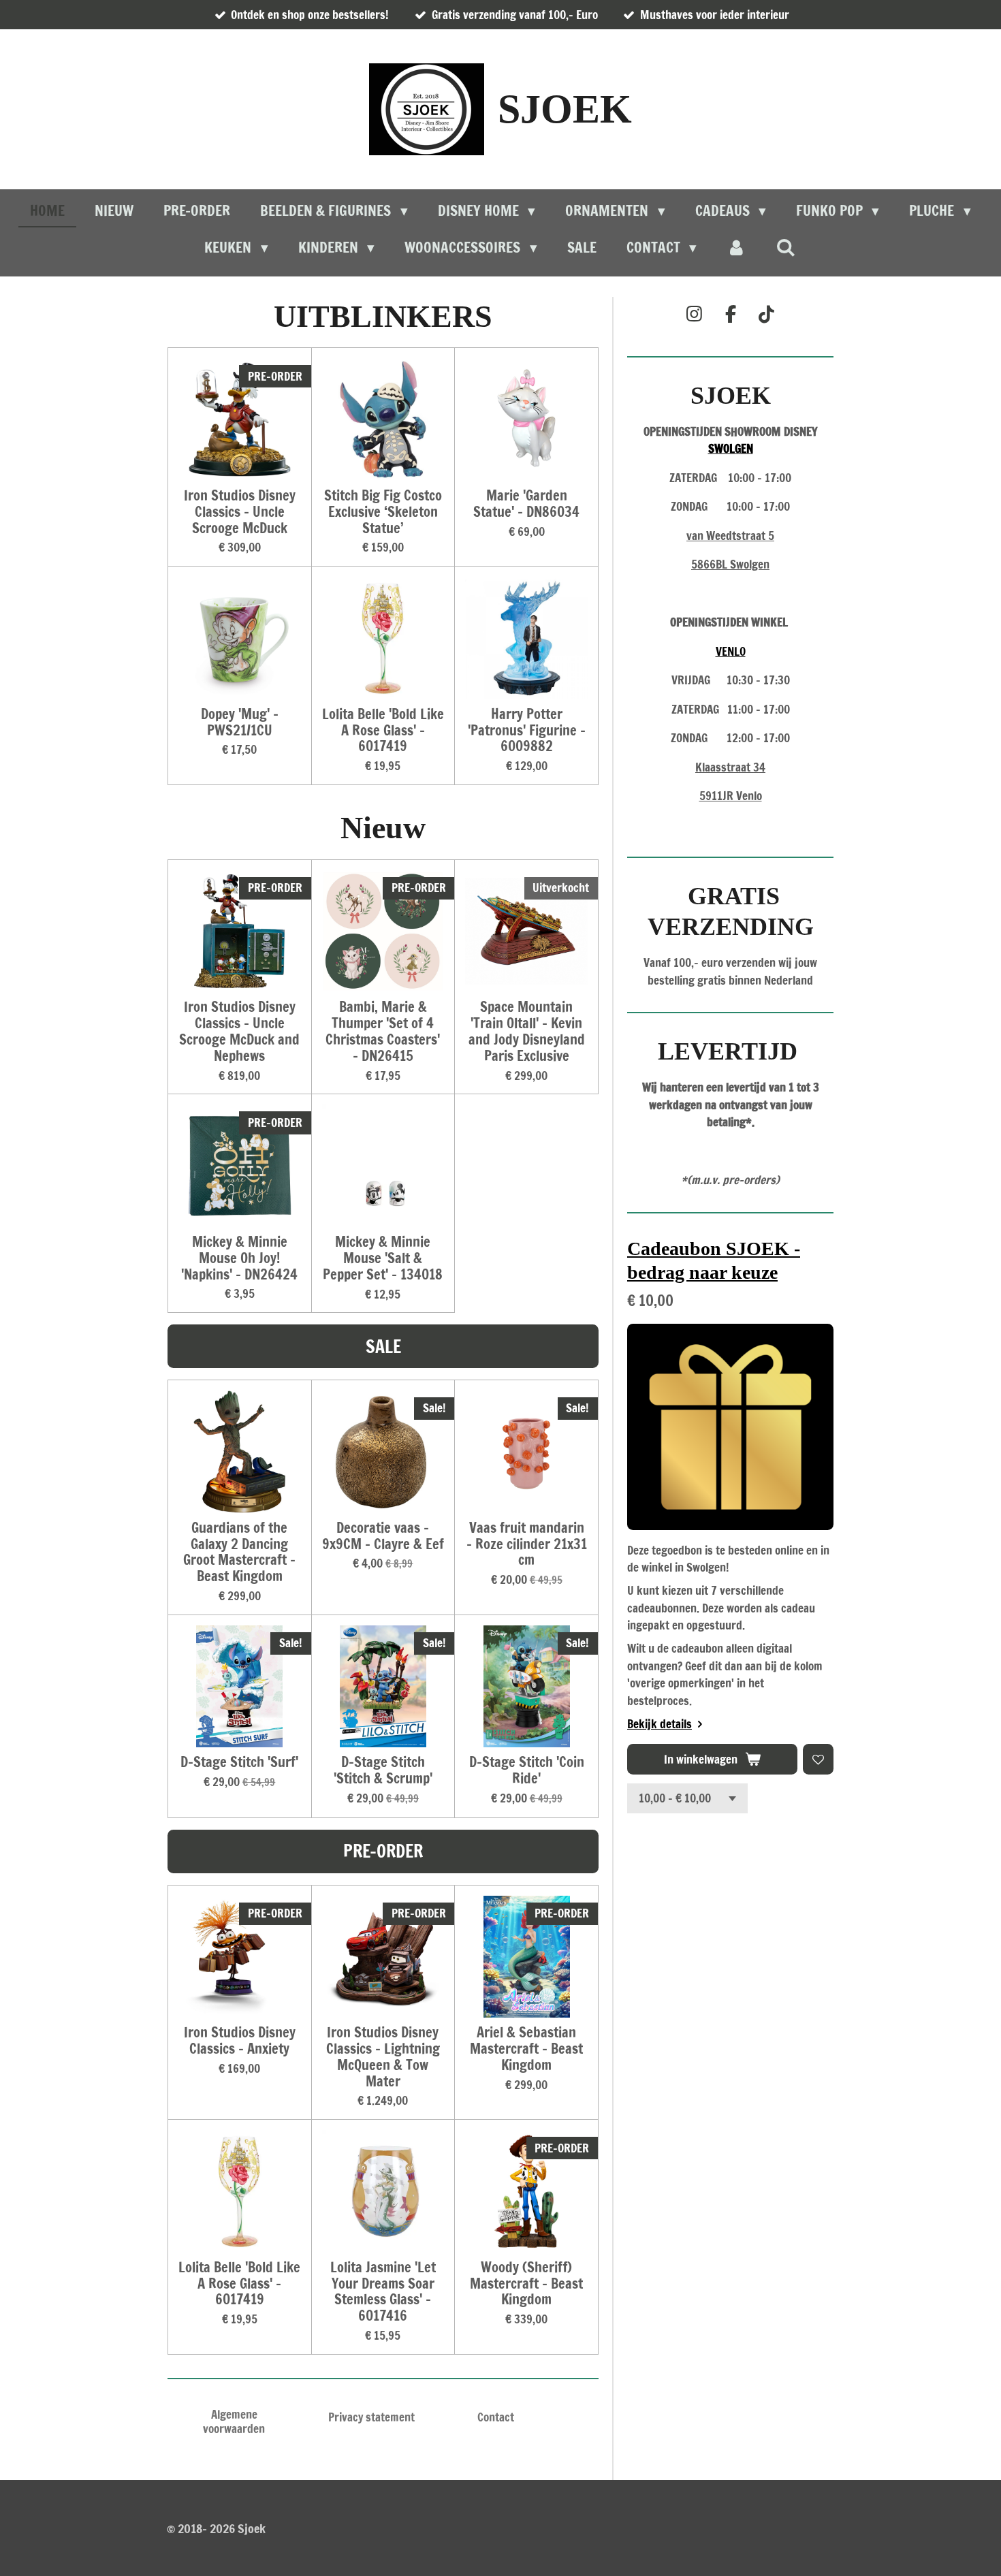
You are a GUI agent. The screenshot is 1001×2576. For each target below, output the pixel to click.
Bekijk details (660, 1724)
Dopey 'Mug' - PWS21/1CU (240, 722)
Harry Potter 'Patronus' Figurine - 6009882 (527, 730)
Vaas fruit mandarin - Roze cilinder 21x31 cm (527, 1544)
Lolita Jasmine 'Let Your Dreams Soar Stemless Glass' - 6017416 (383, 2292)
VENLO (731, 651)
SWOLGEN (731, 448)
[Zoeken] (786, 247)
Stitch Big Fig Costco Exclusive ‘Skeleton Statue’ (383, 512)
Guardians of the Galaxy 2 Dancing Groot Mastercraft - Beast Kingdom (239, 1552)
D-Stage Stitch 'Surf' (239, 1762)
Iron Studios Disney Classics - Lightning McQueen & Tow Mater (383, 2057)
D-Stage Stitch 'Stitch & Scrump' (383, 1770)
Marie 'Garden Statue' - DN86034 (526, 504)
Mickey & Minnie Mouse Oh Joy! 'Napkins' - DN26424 (239, 1258)
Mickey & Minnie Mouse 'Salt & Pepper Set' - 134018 (383, 1258)
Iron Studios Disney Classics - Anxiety (240, 2041)
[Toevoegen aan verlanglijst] (818, 1759)
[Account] (736, 248)
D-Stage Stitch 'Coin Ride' (527, 1770)
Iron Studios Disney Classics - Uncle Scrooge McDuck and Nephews (239, 1031)
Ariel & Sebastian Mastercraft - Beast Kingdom (526, 2049)
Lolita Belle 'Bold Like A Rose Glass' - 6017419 (383, 730)
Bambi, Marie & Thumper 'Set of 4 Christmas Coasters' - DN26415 (383, 1031)
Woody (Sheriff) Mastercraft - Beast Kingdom (526, 2284)
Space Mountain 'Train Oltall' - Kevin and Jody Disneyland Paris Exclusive (527, 1031)
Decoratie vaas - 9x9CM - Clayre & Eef (383, 1536)
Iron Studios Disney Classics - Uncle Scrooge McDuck (240, 512)
